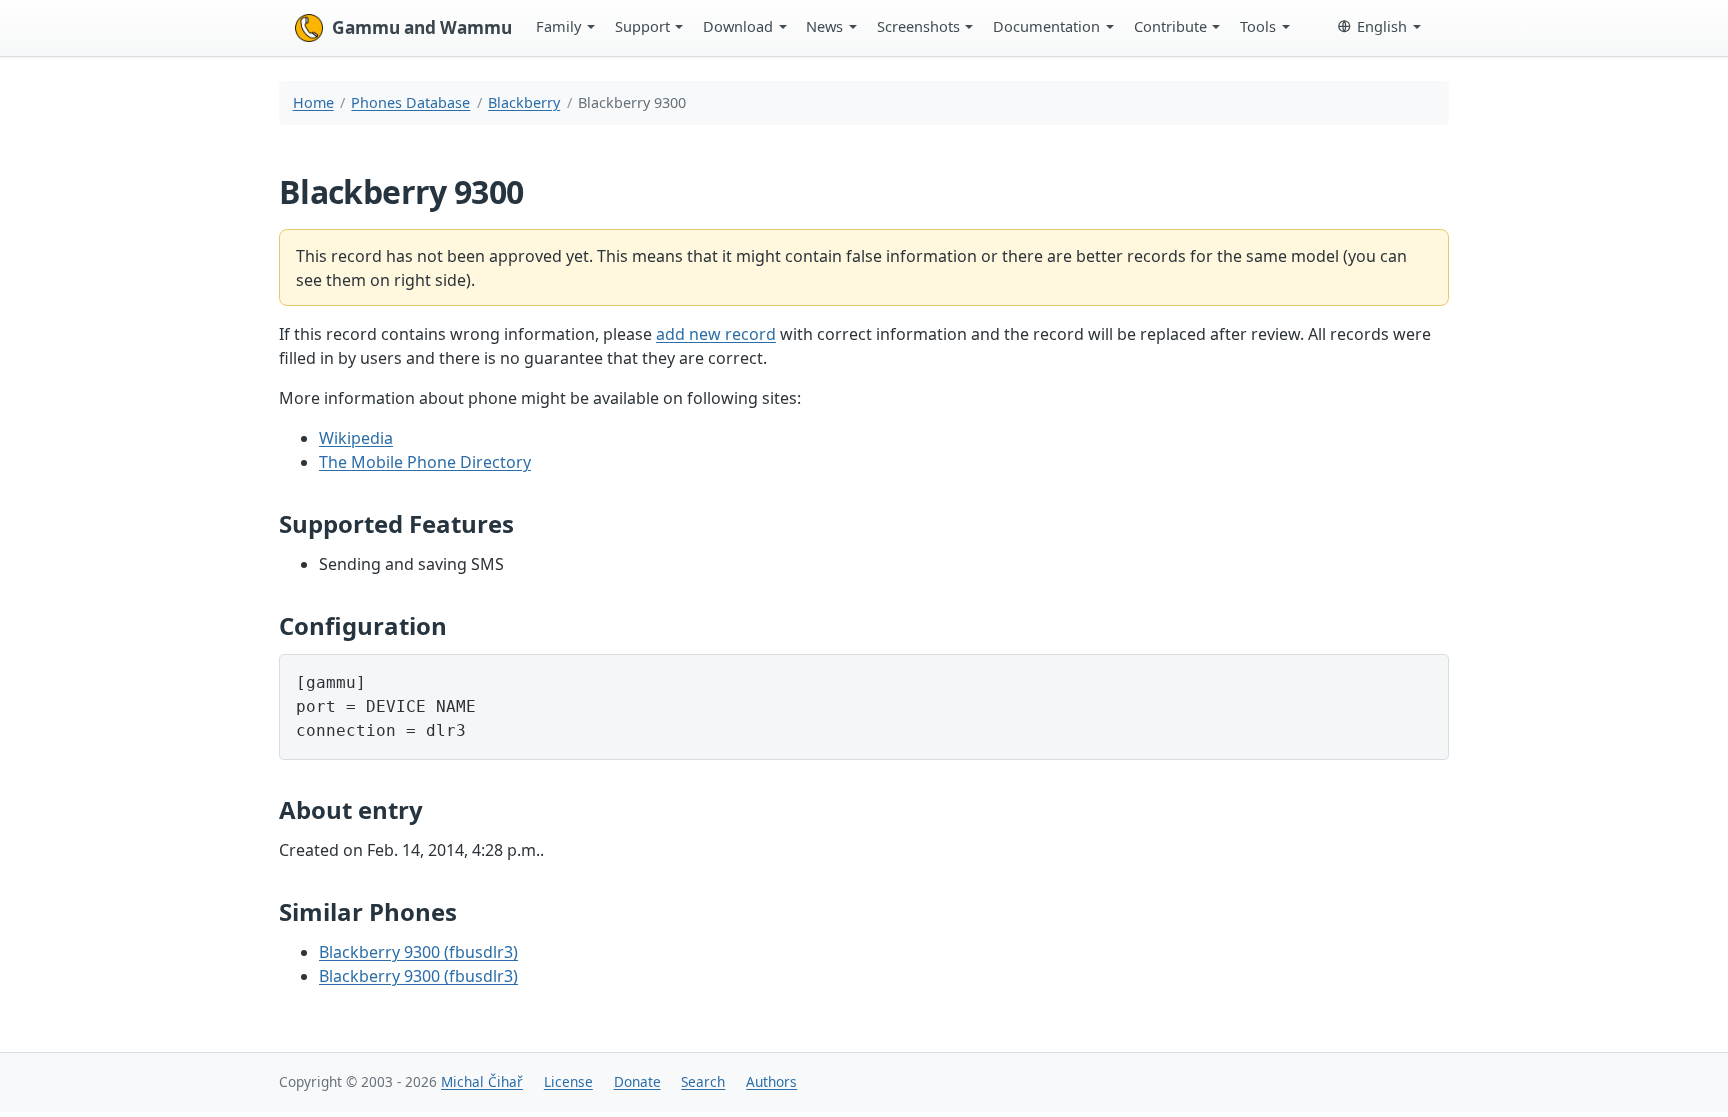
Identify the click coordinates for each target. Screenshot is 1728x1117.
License (568, 1081)
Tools (1258, 26)
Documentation (1046, 26)
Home (313, 102)
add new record (716, 334)
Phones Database (410, 102)
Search (703, 1081)
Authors (771, 1081)
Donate (637, 1081)
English (1382, 26)
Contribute (1170, 26)
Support (642, 26)
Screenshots (918, 26)
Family (558, 26)
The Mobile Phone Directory (425, 462)
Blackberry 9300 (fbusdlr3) (418, 952)
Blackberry (524, 102)
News (824, 26)
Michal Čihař (482, 1081)
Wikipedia (356, 438)
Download (738, 26)
